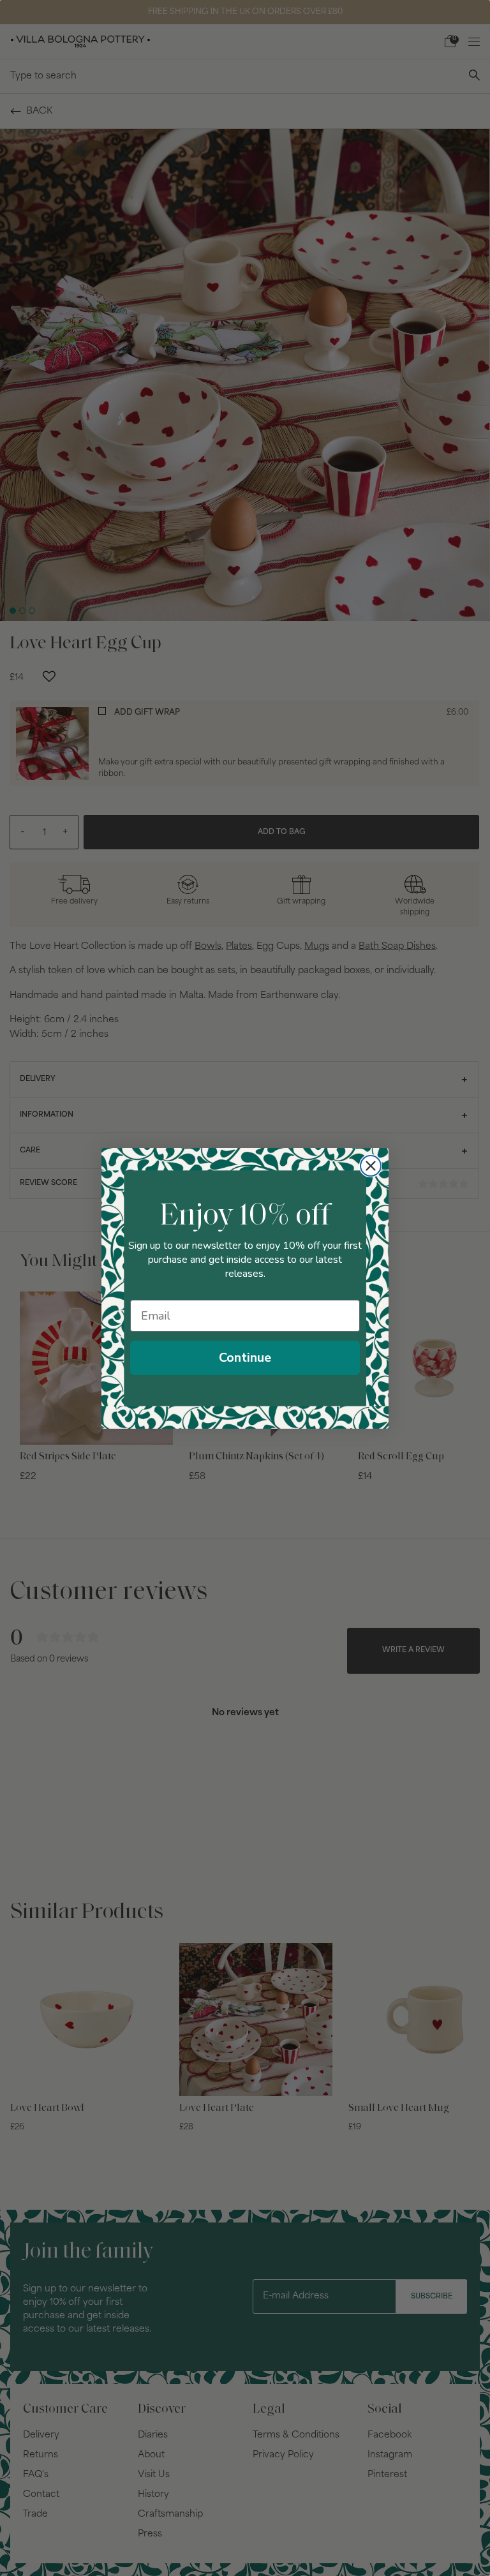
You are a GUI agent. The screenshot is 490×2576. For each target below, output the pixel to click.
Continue (245, 1358)
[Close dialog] (371, 1166)
